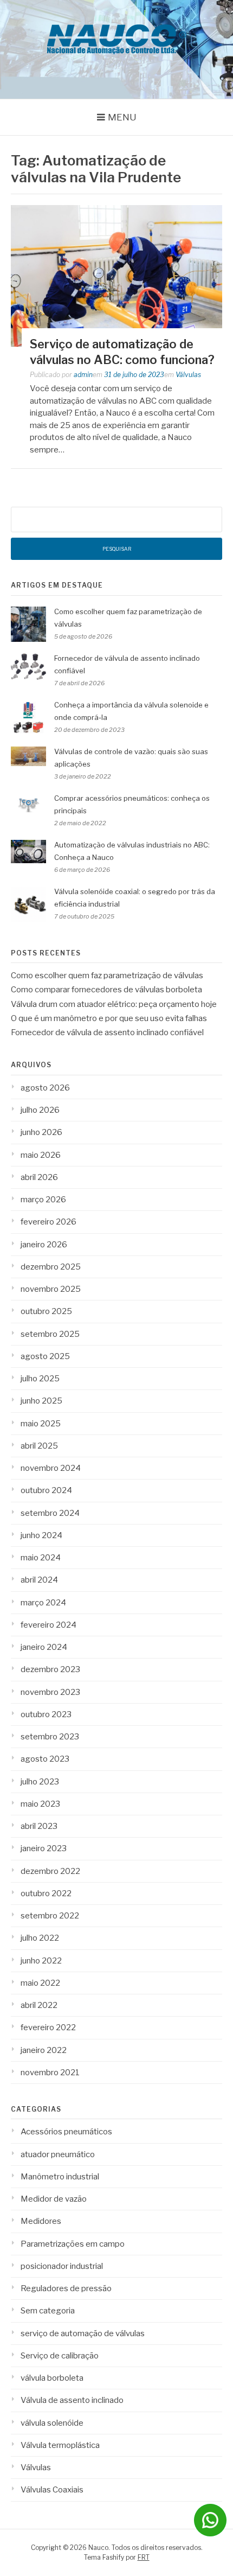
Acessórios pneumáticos (66, 2132)
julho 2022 (40, 1938)
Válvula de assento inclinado (72, 2400)
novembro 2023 (50, 1692)
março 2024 (43, 1603)
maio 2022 (40, 1983)
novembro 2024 (51, 1468)
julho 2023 (40, 1782)
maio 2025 (41, 1424)
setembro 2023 (50, 1737)
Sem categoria (48, 2311)
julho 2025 (40, 1379)
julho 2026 (40, 1110)
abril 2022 (39, 2005)
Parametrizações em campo (73, 2244)
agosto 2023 (45, 1759)
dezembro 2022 (50, 1871)
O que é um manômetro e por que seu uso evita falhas (109, 1018)
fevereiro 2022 (48, 2027)
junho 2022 (41, 1961)
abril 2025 (39, 1446)
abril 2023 (39, 1826)
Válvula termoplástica (60, 2445)
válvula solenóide (52, 2423)
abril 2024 (39, 1580)
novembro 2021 (50, 2073)
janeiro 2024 (44, 1647)
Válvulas (188, 375)
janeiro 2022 (44, 2050)
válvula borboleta (52, 2378)
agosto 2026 (45, 1088)
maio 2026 (41, 1155)
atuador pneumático (58, 2154)
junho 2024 (41, 1535)
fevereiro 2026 (48, 1222)
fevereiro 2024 (48, 1625)
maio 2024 (41, 1558)
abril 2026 (39, 1177)
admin (83, 375)
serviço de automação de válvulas (83, 2333)
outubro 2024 (46, 1490)
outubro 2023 (46, 1714)
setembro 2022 (50, 1916)
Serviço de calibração (60, 2356)
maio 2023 (40, 1804)
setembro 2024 (50, 1513)
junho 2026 (41, 1132)
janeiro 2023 (44, 1848)
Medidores (41, 2221)
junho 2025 (41, 1401)
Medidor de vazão (54, 2199)
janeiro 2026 (44, 1245)
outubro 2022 (46, 1893)
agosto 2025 (45, 1356)
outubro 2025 (46, 1311)
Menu (122, 117)
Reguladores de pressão (66, 2288)
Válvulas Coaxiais (52, 2490)
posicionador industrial (62, 2266)
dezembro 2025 (51, 1267)
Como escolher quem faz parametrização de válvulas (107, 975)
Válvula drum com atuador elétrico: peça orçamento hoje (114, 1004)
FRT (144, 2557)
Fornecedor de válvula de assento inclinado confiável (107, 1032)
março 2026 (43, 1200)
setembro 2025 (50, 1334)
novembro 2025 (51, 1289)
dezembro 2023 (50, 1669)
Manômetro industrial (60, 2177)
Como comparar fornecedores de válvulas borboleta (106, 990)
